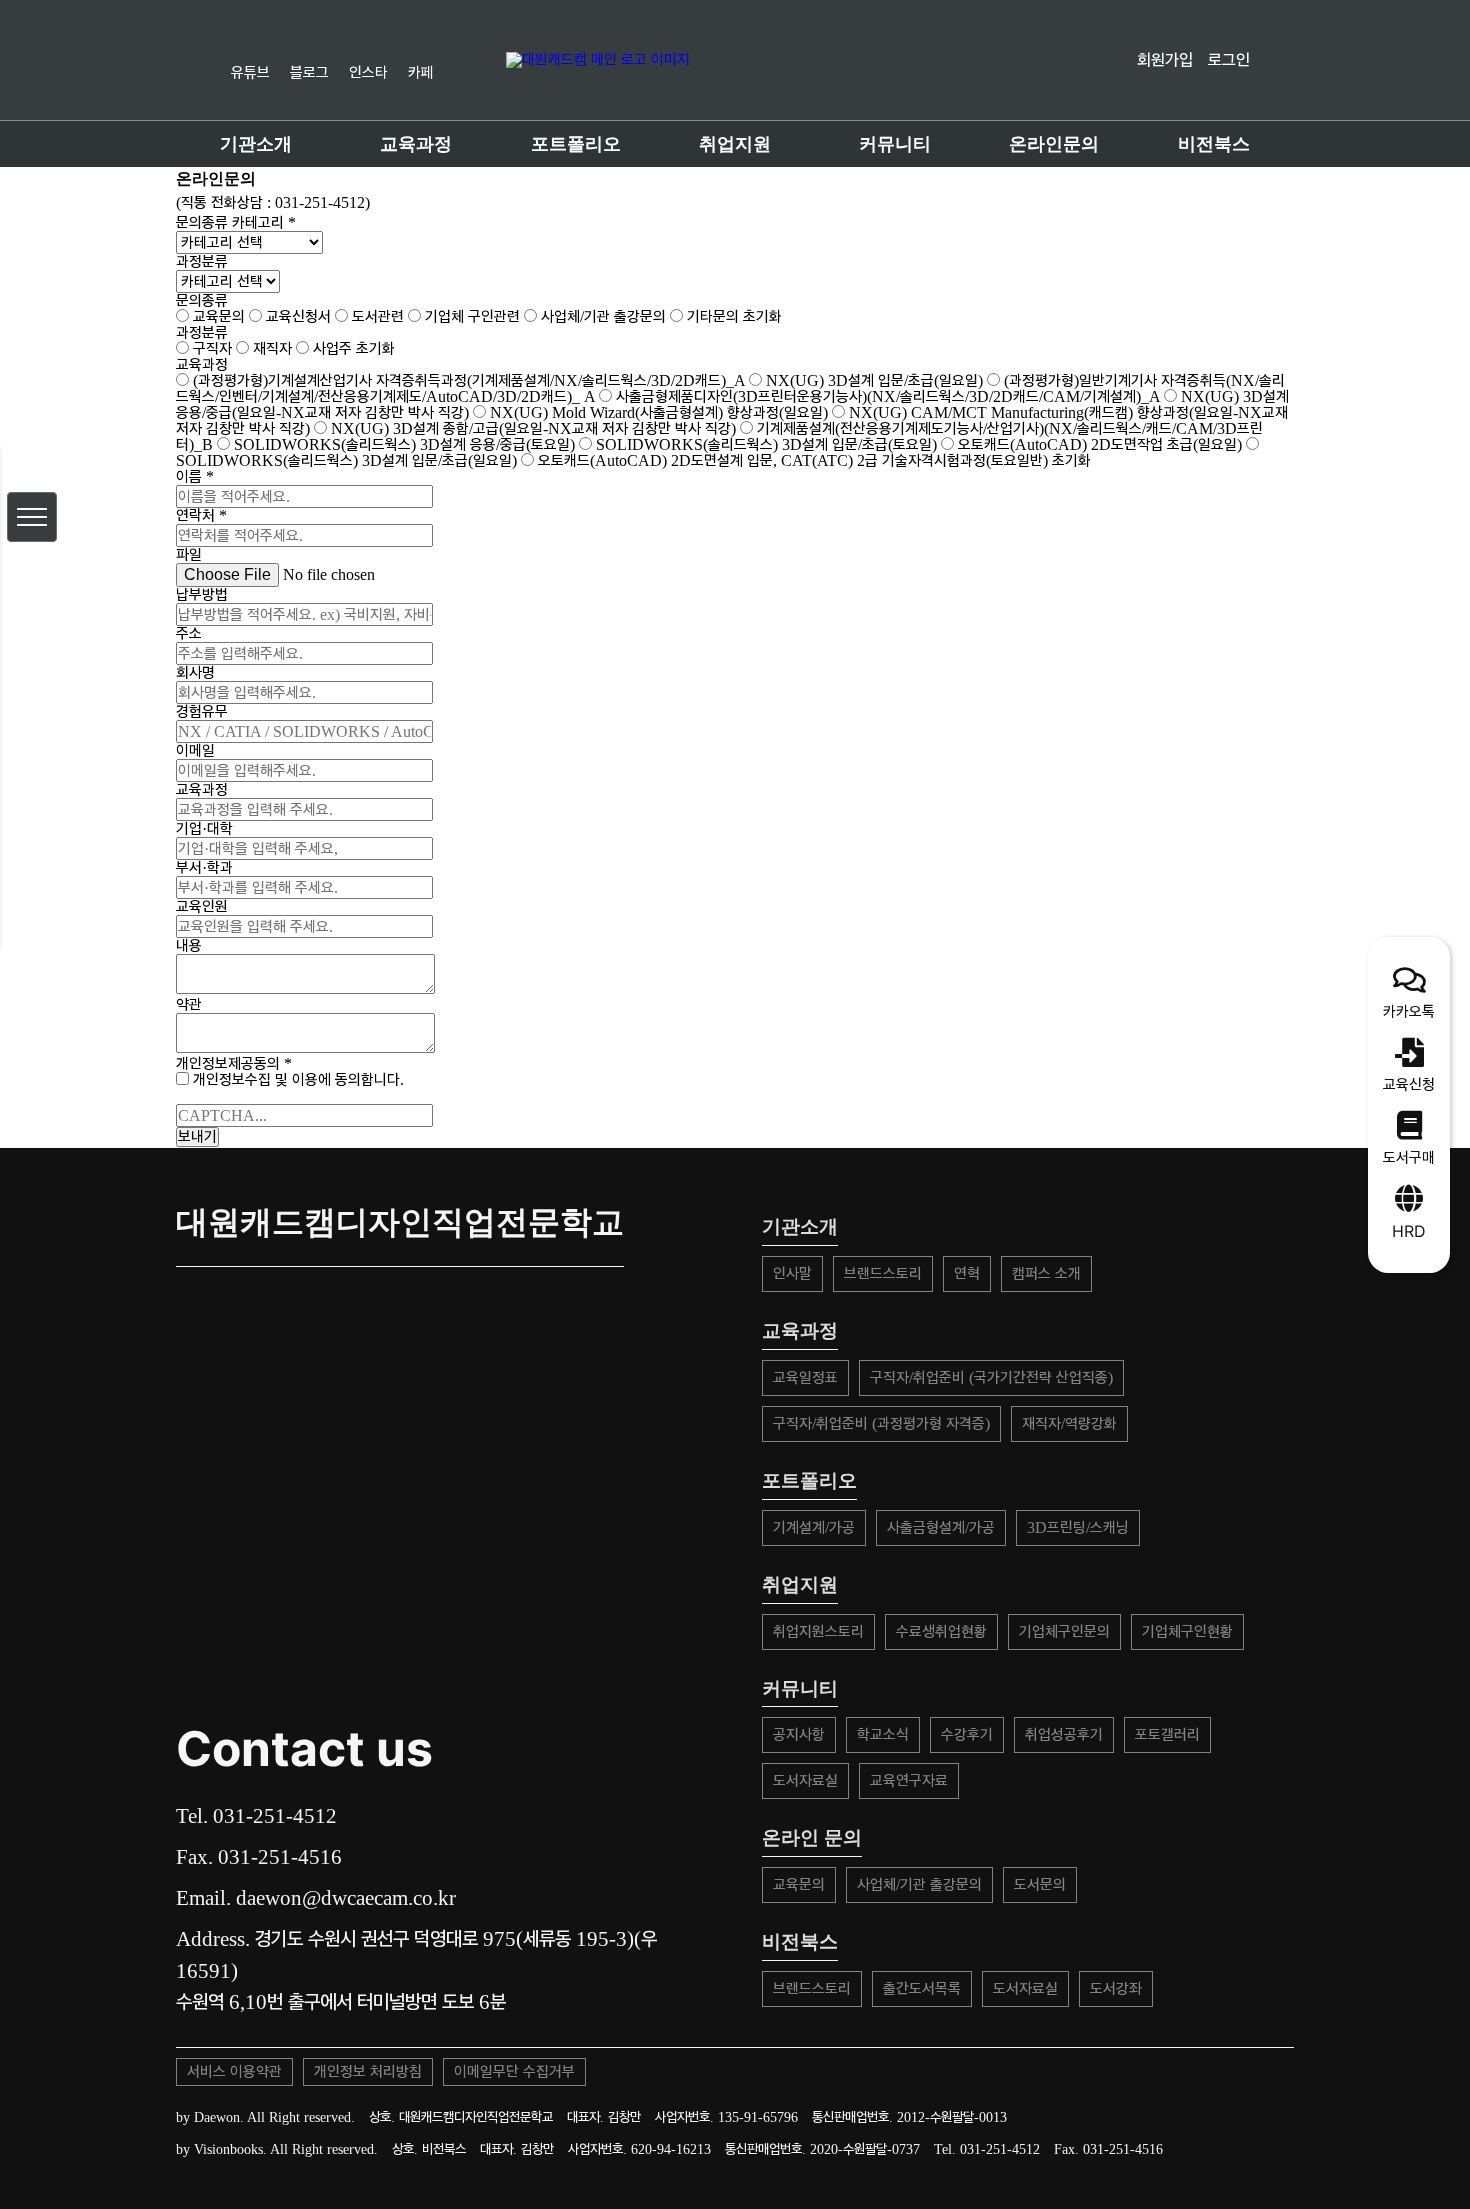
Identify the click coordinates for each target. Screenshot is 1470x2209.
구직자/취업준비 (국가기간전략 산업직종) (991, 1377)
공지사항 (799, 1734)
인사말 (792, 1273)
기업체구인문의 (1064, 1631)
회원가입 (1165, 59)
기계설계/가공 (814, 1527)
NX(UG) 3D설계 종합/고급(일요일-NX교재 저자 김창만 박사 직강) (533, 428)
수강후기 (967, 1734)
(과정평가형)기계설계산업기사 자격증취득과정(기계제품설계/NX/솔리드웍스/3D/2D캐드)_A (469, 380)
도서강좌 (1116, 1988)
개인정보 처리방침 (368, 2071)
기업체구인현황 (1187, 1631)
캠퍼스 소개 (1046, 1273)
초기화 (762, 316)
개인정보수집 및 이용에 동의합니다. (296, 1079)
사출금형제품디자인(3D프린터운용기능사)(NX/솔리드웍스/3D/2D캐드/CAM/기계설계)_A (888, 396)
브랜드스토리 (883, 1273)
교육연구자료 (909, 1780)
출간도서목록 (922, 1988)
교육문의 (217, 316)
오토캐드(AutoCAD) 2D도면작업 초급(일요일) (1100, 444)
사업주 (330, 348)
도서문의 (1040, 1884)
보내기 (197, 1136)
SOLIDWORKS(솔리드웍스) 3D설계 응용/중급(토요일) (404, 444)
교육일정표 (805, 1377)
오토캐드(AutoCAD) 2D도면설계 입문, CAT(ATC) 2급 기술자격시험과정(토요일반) (793, 460)
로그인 (1229, 59)
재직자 (270, 348)
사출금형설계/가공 (941, 1527)
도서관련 (376, 316)
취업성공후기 (1064, 1734)
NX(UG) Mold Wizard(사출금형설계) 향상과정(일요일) (659, 412)
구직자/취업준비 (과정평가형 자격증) (881, 1423)
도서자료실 (805, 1780)
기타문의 (711, 316)
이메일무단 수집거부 (514, 2071)
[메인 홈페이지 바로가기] (737, 60)
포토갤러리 (1167, 1734)
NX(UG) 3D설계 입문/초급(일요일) (874, 380)
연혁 (967, 1273)
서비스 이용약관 (234, 2071)
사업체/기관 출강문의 (601, 316)
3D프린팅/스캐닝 (1078, 1527)
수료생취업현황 (941, 1631)
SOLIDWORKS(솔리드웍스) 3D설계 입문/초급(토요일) (766, 444)
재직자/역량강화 (1069, 1423)
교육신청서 (296, 316)
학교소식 (883, 1734)
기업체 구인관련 (470, 316)
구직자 (210, 348)
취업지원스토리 (818, 1631)
